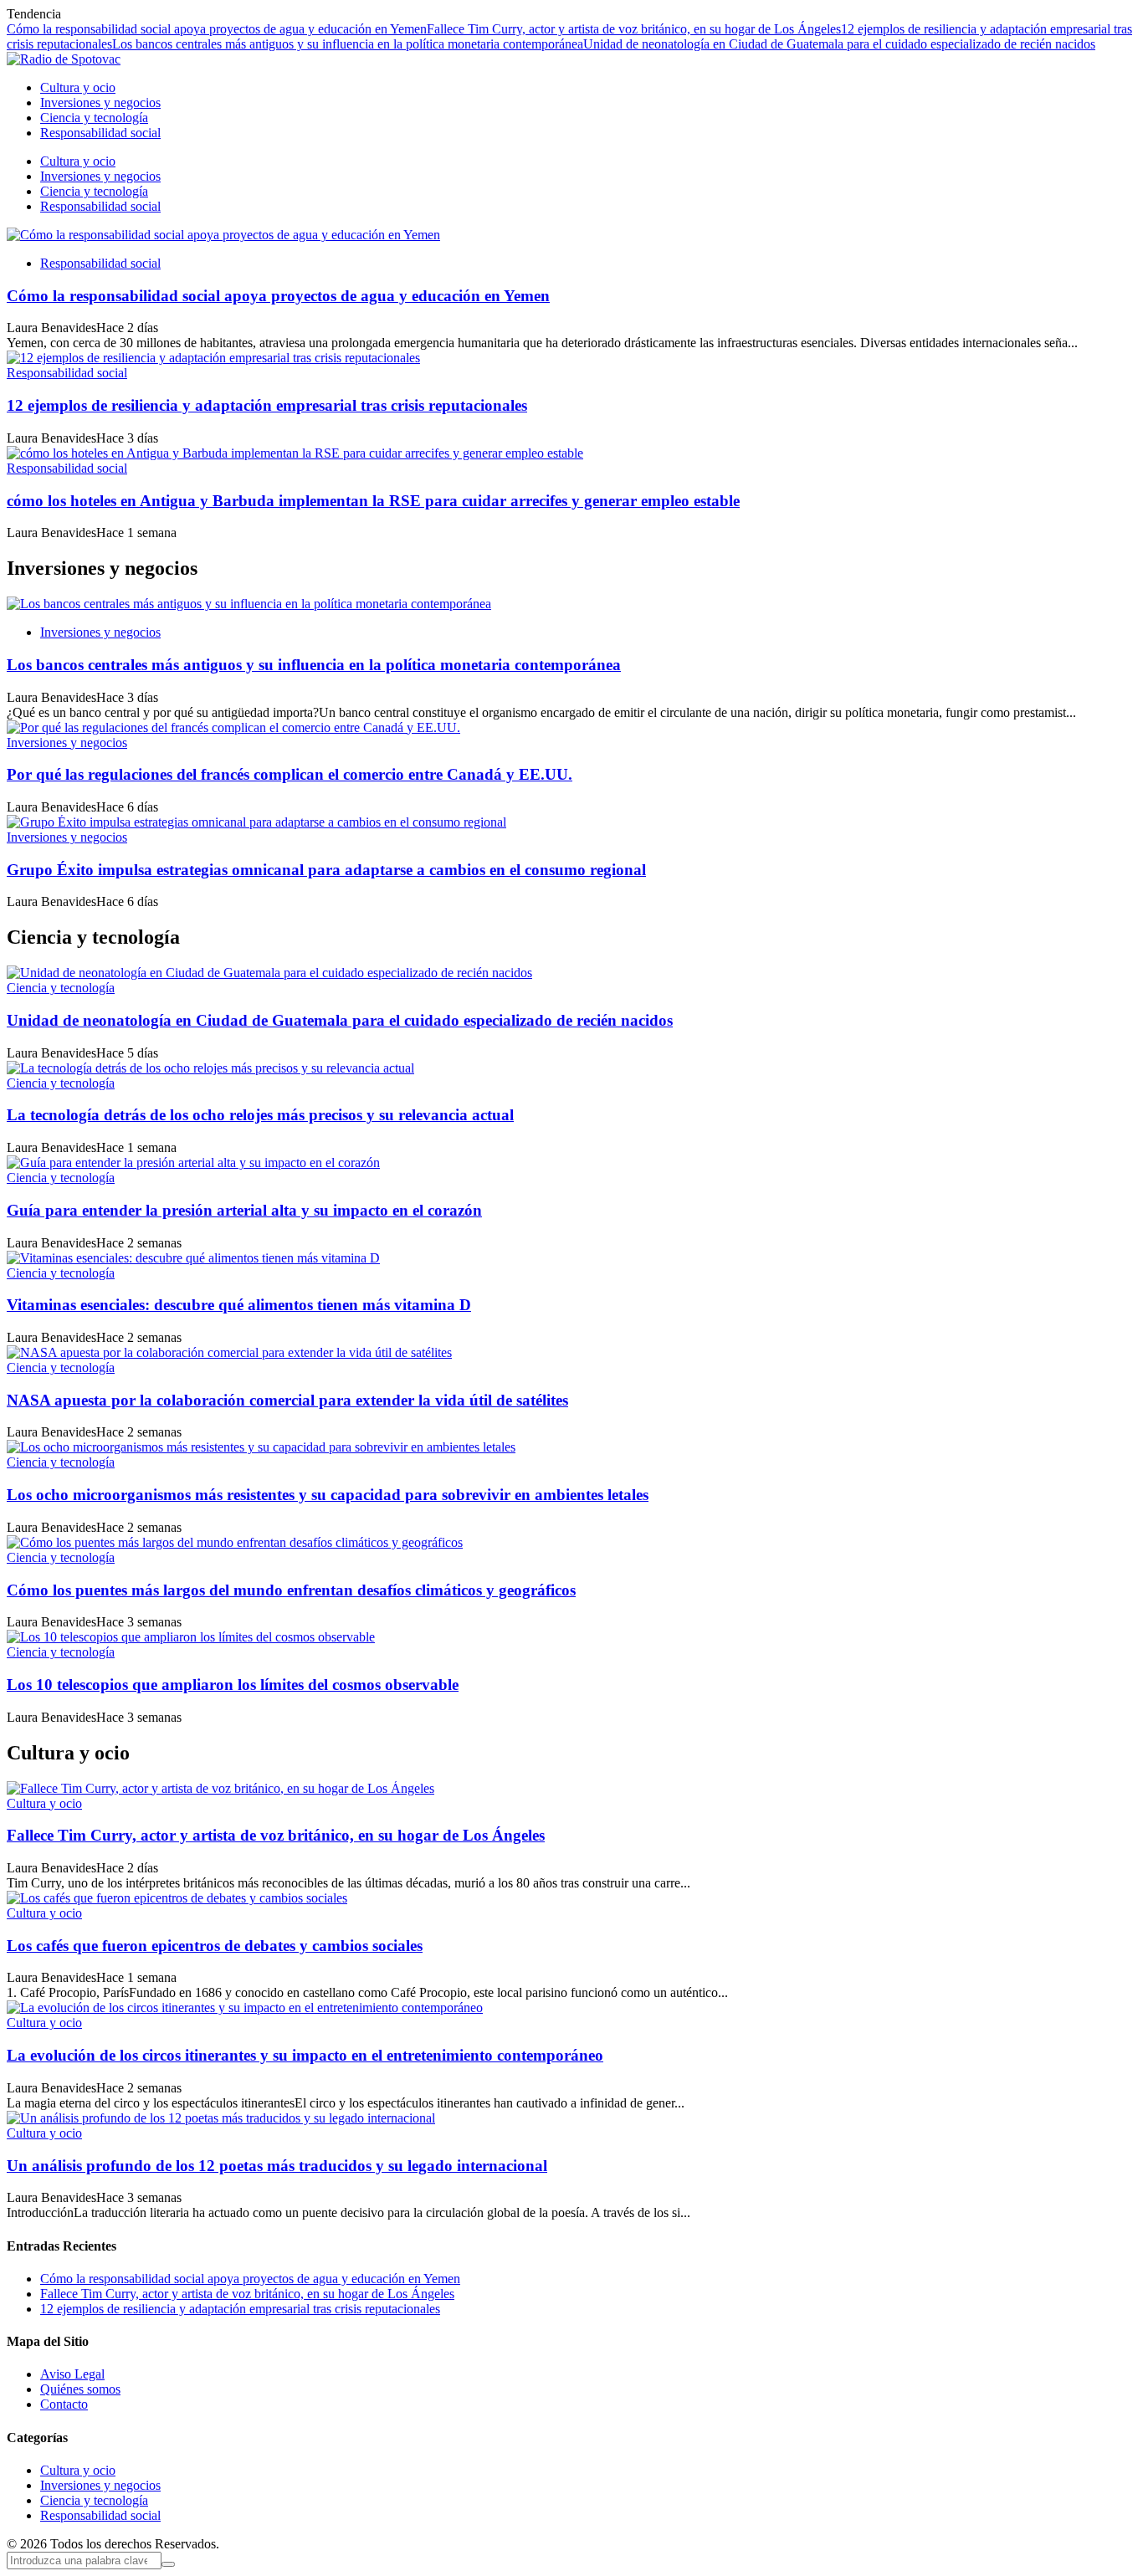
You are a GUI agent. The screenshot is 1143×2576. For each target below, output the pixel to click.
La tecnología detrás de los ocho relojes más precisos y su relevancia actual (260, 1115)
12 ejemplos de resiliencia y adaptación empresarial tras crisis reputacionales (267, 405)
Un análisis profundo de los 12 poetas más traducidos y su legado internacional (277, 2166)
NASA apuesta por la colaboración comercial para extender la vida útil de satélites (287, 1400)
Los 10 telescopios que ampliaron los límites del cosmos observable (233, 1685)
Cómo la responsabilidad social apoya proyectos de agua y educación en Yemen (217, 29)
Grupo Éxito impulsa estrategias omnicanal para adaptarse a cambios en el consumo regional (326, 870)
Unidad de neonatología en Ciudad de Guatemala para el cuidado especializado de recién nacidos (839, 44)
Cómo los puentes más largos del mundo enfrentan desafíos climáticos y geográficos (291, 1590)
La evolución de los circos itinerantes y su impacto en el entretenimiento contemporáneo (305, 2055)
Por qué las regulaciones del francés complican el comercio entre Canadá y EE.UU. (290, 774)
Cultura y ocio (44, 1803)
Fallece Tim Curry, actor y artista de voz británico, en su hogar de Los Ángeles (634, 29)
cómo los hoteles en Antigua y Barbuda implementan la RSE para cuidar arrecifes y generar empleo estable (373, 501)
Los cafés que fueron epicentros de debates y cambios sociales (215, 1946)
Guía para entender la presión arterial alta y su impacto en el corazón (244, 1210)
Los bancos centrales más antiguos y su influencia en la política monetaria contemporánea (348, 44)
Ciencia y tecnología (61, 988)
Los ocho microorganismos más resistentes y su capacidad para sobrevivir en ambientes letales (328, 1495)
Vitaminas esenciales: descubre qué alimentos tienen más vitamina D (239, 1305)
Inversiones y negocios (100, 632)
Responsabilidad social (100, 263)
